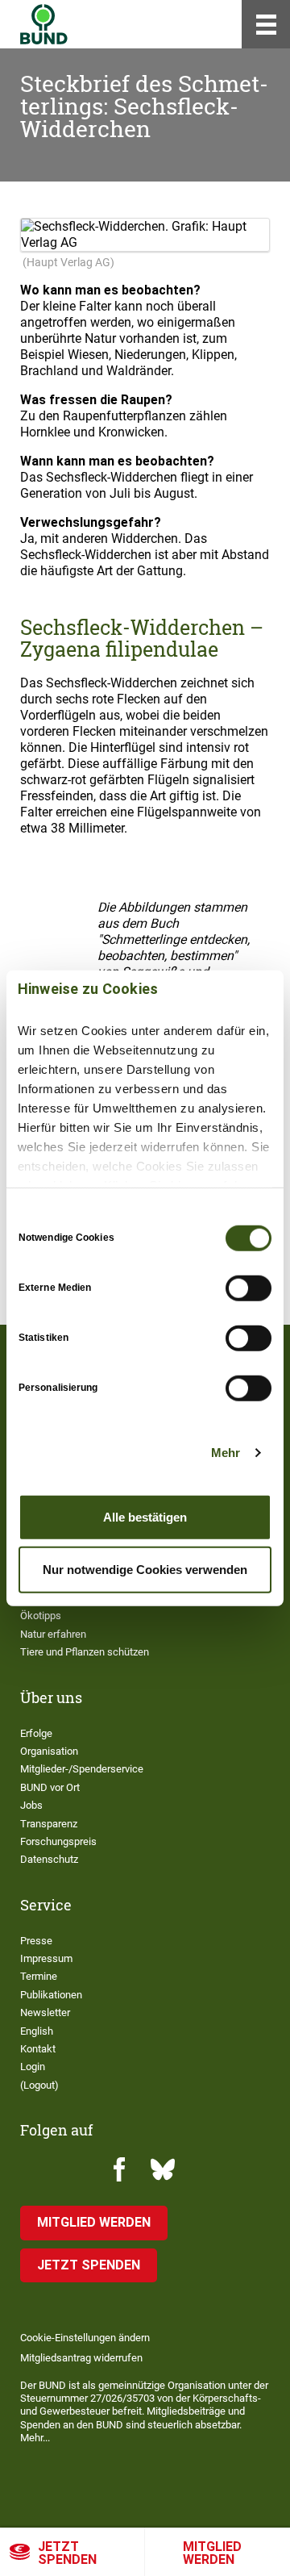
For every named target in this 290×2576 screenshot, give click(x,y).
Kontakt (38, 2049)
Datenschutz (49, 1859)
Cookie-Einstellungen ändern (85, 2338)
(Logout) (39, 2085)
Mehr (226, 1453)
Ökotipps (41, 1616)
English (37, 2031)
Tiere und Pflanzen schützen (85, 1652)
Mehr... (35, 2438)
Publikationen (51, 1995)
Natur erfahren (53, 1634)
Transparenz (49, 1824)
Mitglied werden (212, 2553)
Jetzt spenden (67, 2553)
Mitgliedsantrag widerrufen (81, 2358)
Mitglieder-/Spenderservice (82, 1769)
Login (33, 2067)
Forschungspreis (58, 1841)
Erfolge (36, 1733)
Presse (36, 1941)
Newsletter (45, 2012)
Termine (39, 1976)
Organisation (49, 1751)
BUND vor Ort (50, 1787)
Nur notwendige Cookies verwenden (145, 1570)
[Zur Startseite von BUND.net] (44, 24)
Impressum (46, 1958)
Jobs (31, 1805)
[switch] (249, 1288)
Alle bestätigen (145, 1516)
